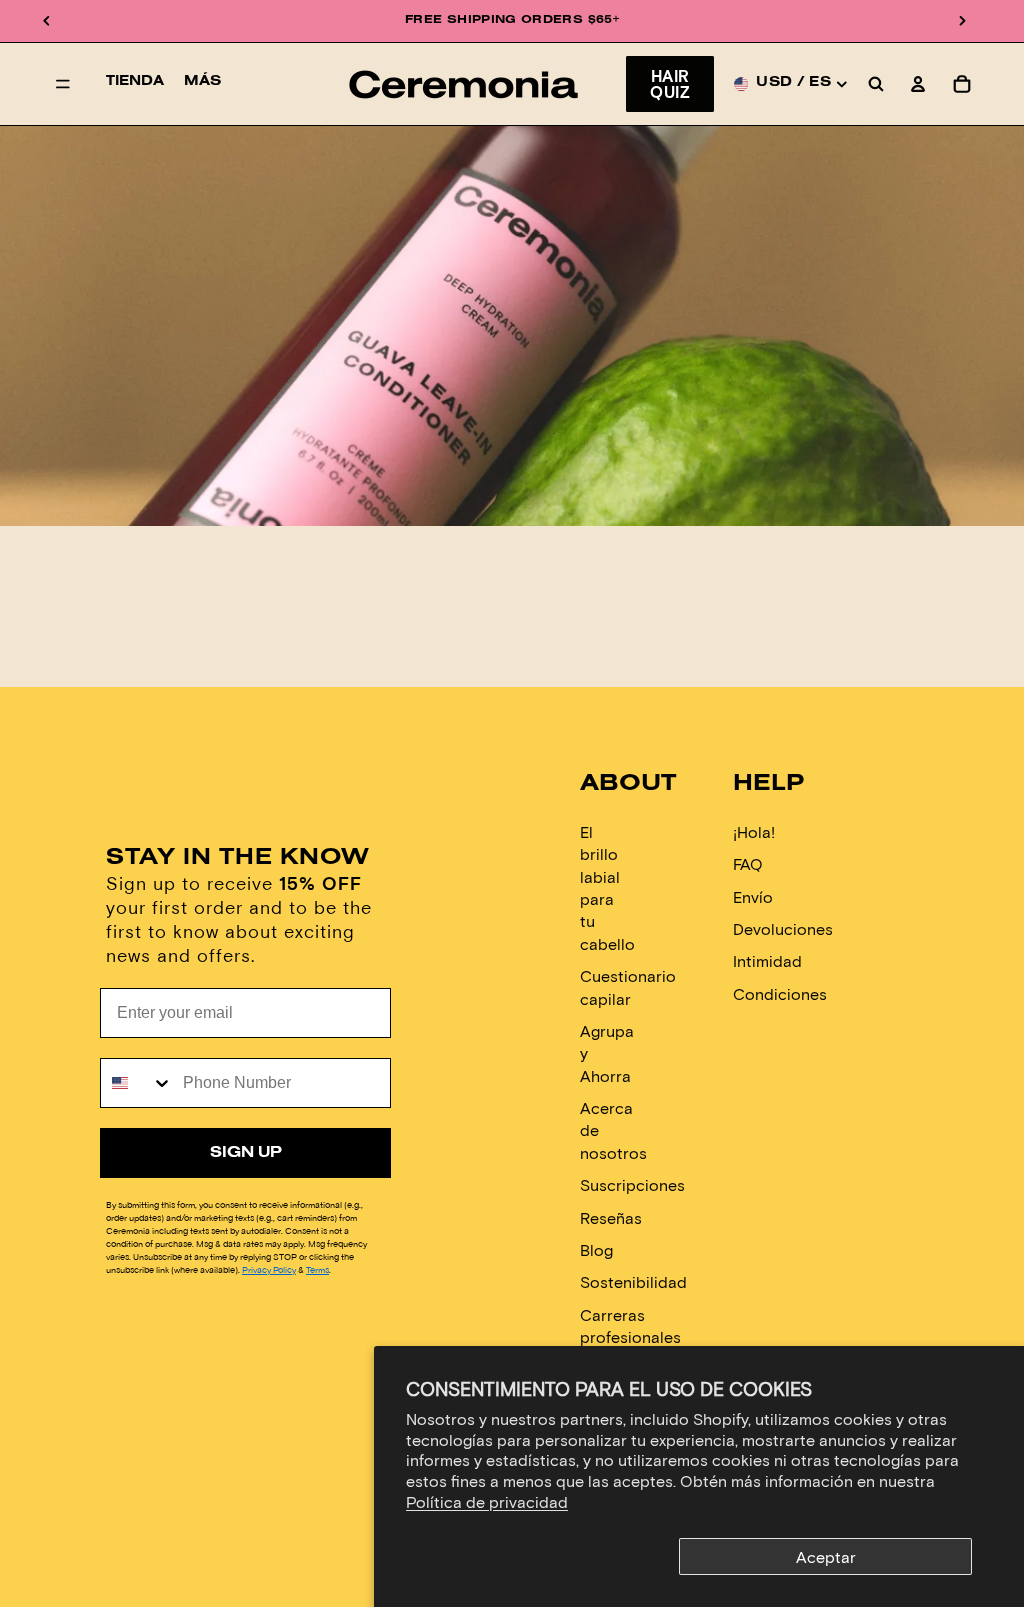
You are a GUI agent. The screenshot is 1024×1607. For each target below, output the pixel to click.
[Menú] (63, 84)
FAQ (748, 863)
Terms (317, 1269)
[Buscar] (876, 84)
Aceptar (826, 1556)
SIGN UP (246, 1153)
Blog (596, 1249)
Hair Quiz (670, 83)
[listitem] (202, 83)
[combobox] (137, 1083)
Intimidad (767, 960)
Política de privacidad (487, 1501)
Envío (753, 896)
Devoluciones (783, 928)
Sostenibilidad (633, 1281)
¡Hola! (754, 831)
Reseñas (611, 1217)
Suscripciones (632, 1184)
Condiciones (780, 993)
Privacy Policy (269, 1269)
